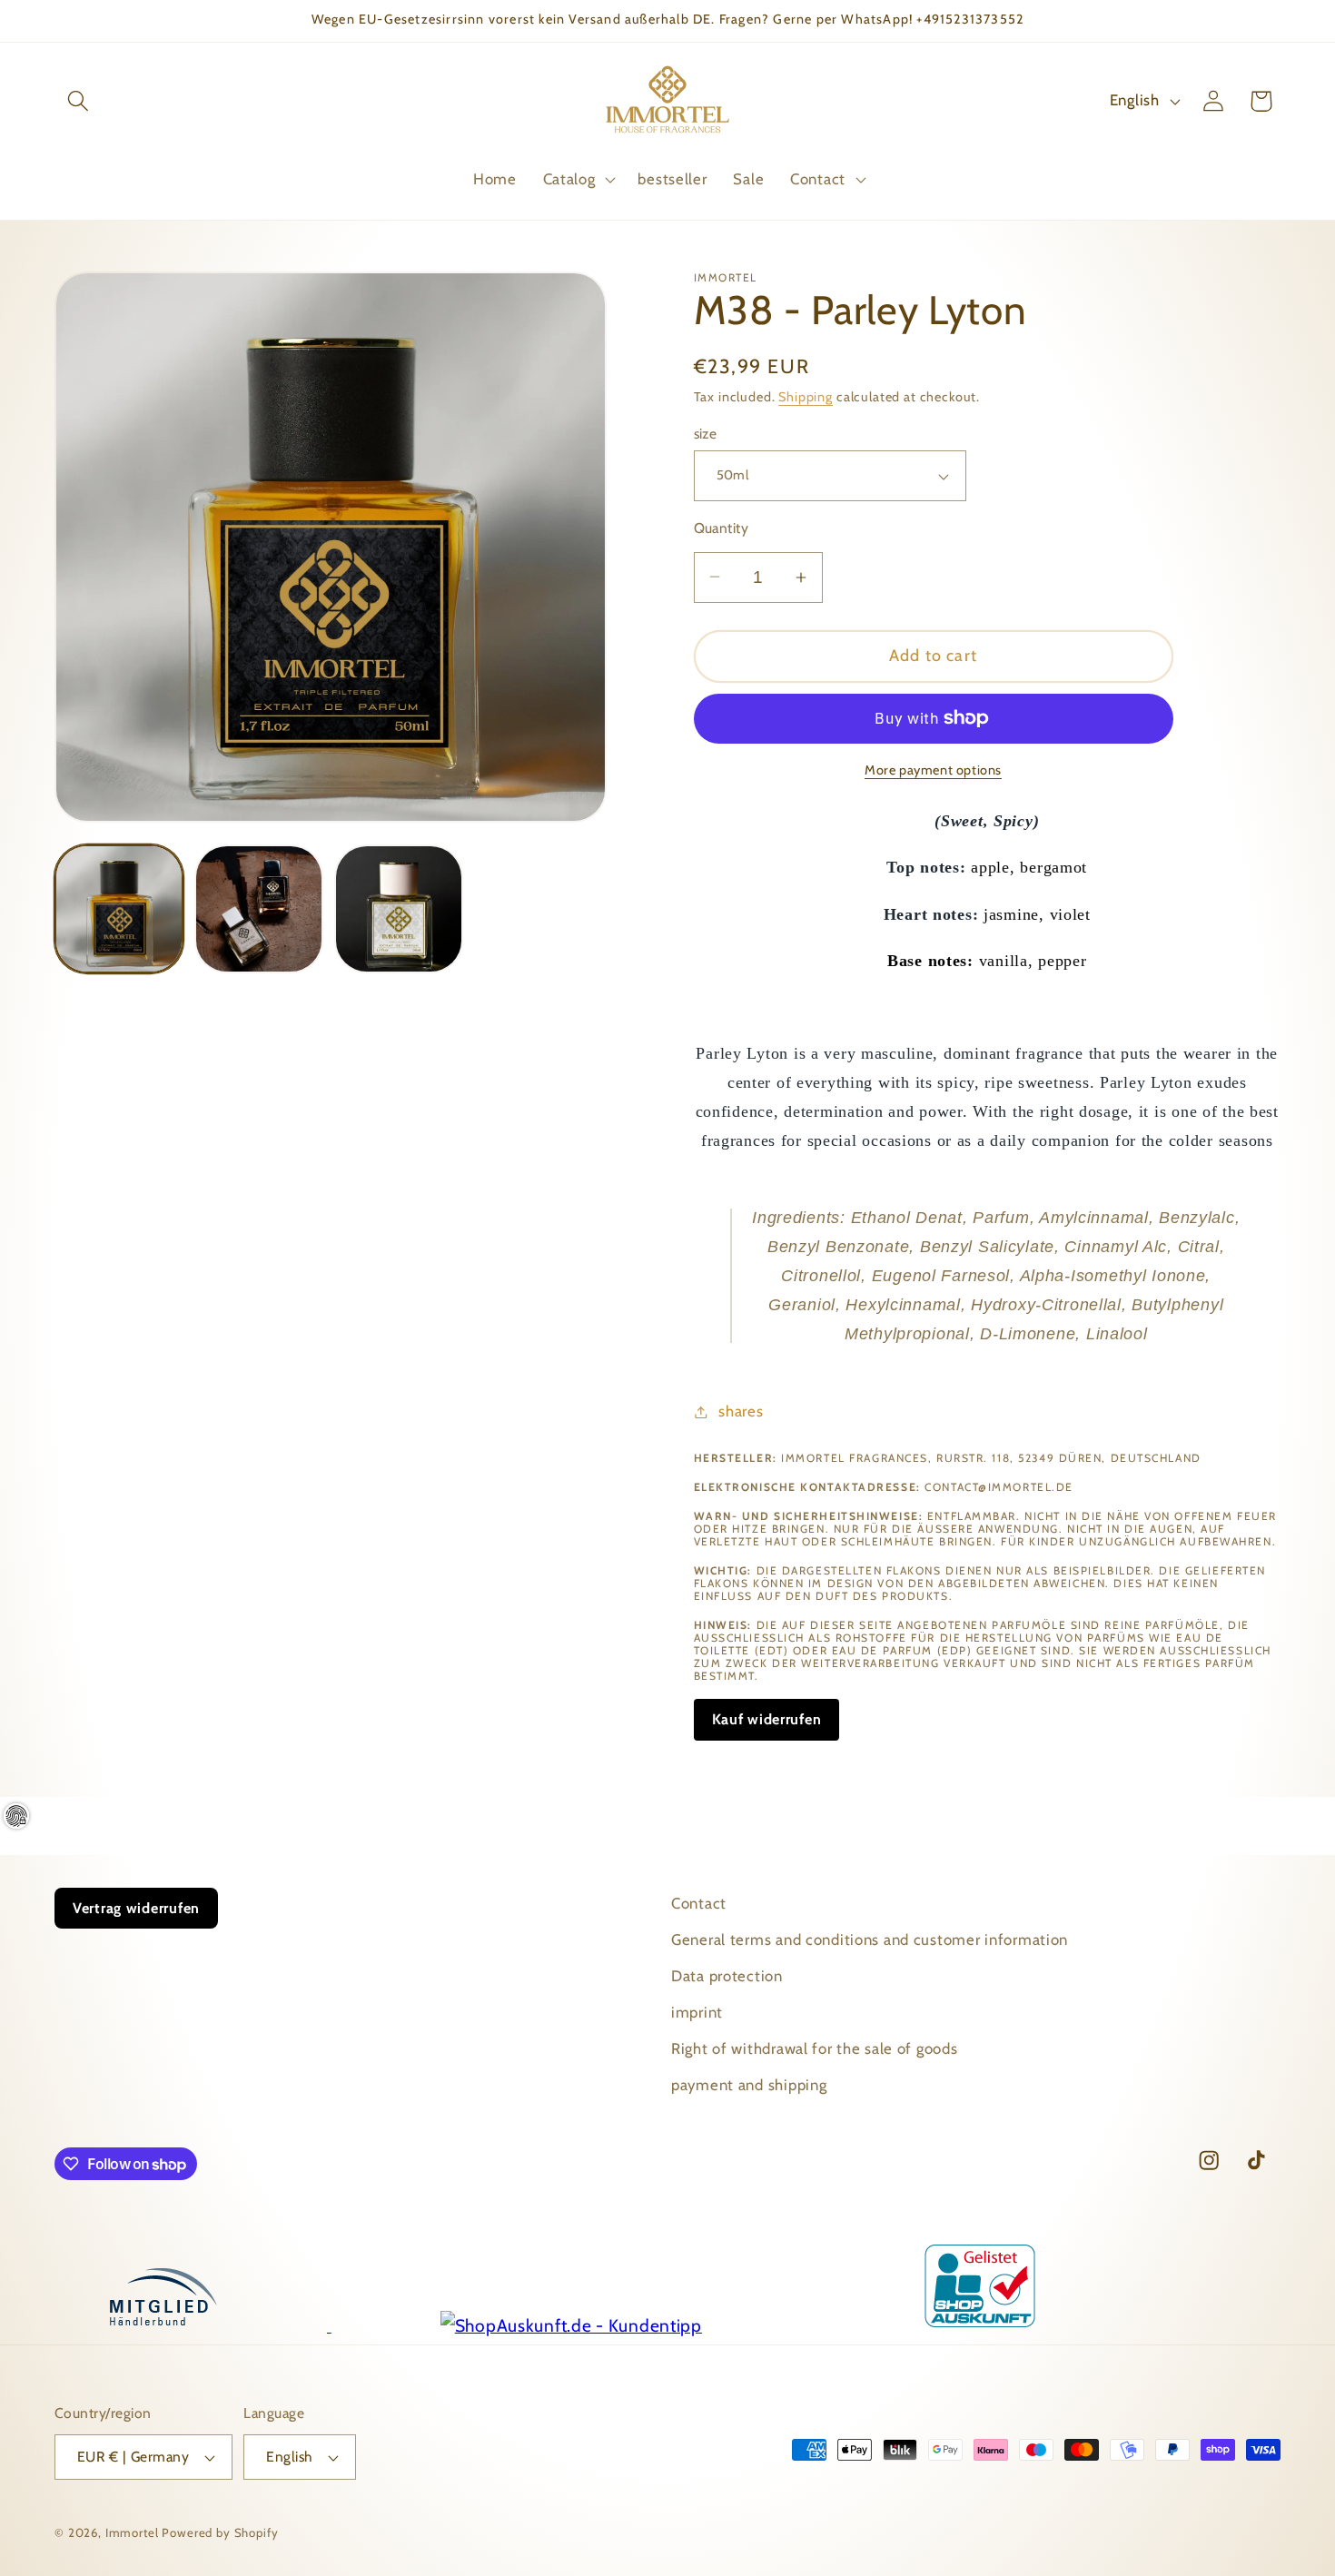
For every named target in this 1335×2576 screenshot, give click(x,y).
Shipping (806, 397)
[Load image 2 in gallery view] (259, 909)
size (706, 434)
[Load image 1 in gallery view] (119, 909)
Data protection (727, 1976)
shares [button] (741, 1411)
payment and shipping (749, 2085)
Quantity (722, 528)
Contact (699, 1903)
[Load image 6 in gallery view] (399, 909)
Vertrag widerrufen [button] (136, 1908)
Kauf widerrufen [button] (767, 1719)
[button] (79, 101)
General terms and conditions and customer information (870, 1939)
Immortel (132, 2532)
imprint (697, 2012)
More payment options (933, 770)
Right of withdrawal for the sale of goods (815, 2048)
